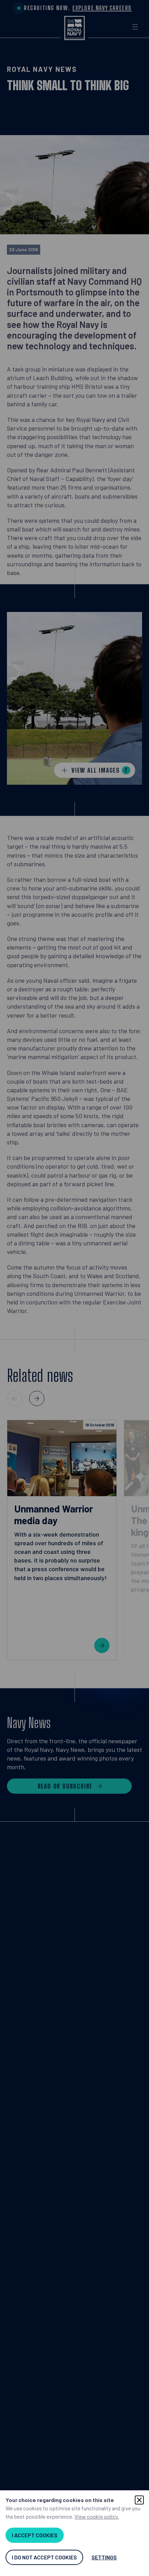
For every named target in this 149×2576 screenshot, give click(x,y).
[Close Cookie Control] (139, 2500)
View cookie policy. (97, 2516)
